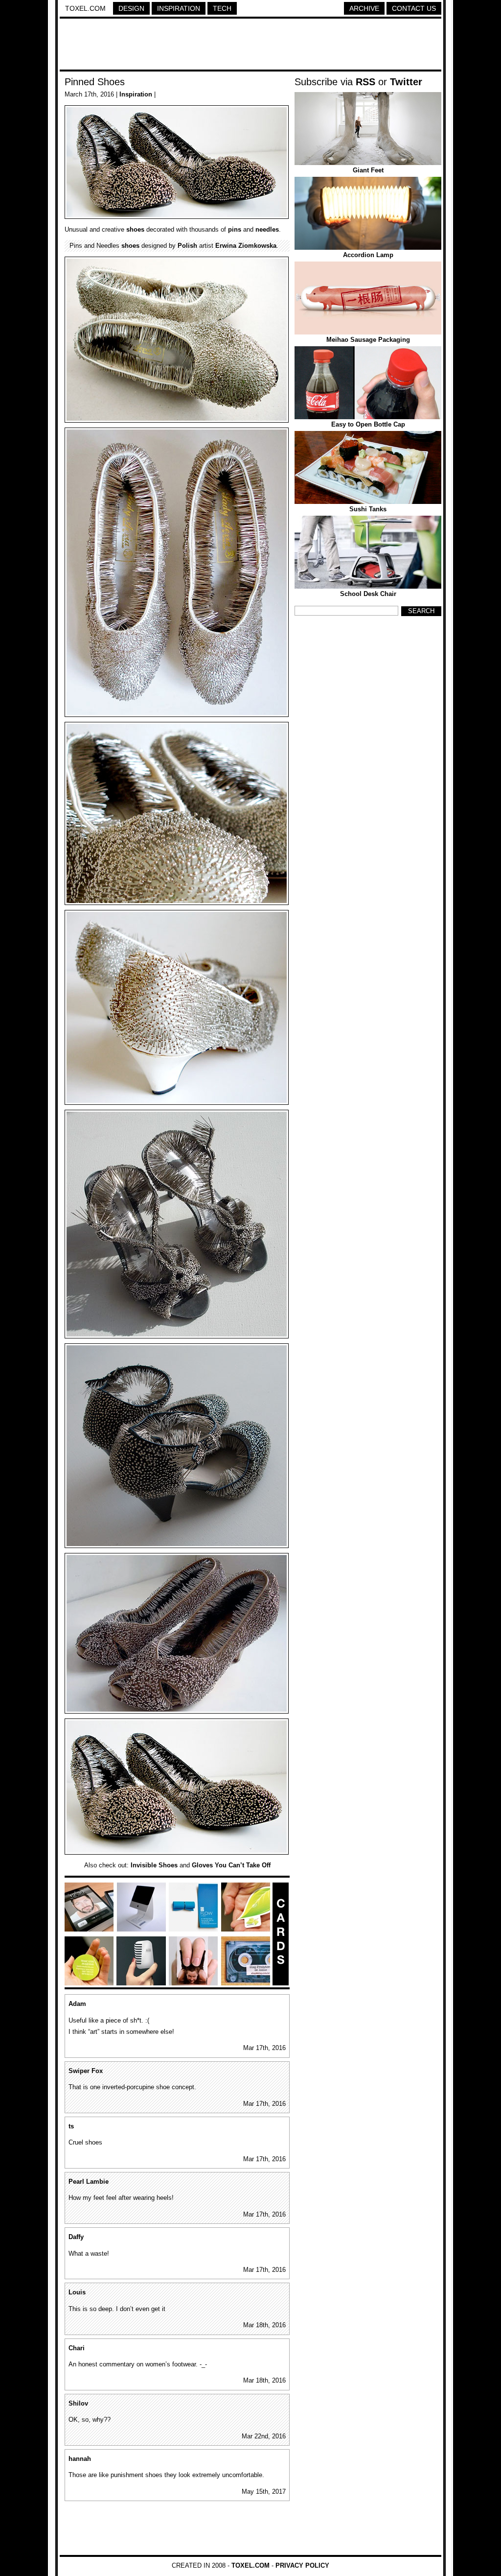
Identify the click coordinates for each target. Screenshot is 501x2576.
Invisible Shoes (154, 1865)
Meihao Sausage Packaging (368, 340)
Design (131, 8)
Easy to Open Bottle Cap (368, 424)
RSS (365, 82)
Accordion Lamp (368, 255)
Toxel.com (85, 8)
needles (267, 229)
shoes (135, 229)
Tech (222, 8)
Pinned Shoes (95, 82)
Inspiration (179, 8)
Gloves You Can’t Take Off (231, 1865)
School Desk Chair (368, 594)
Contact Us (414, 8)
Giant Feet (368, 170)
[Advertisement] (250, 46)
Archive (364, 8)
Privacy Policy (302, 2565)
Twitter (406, 82)
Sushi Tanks (368, 509)
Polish (187, 246)
